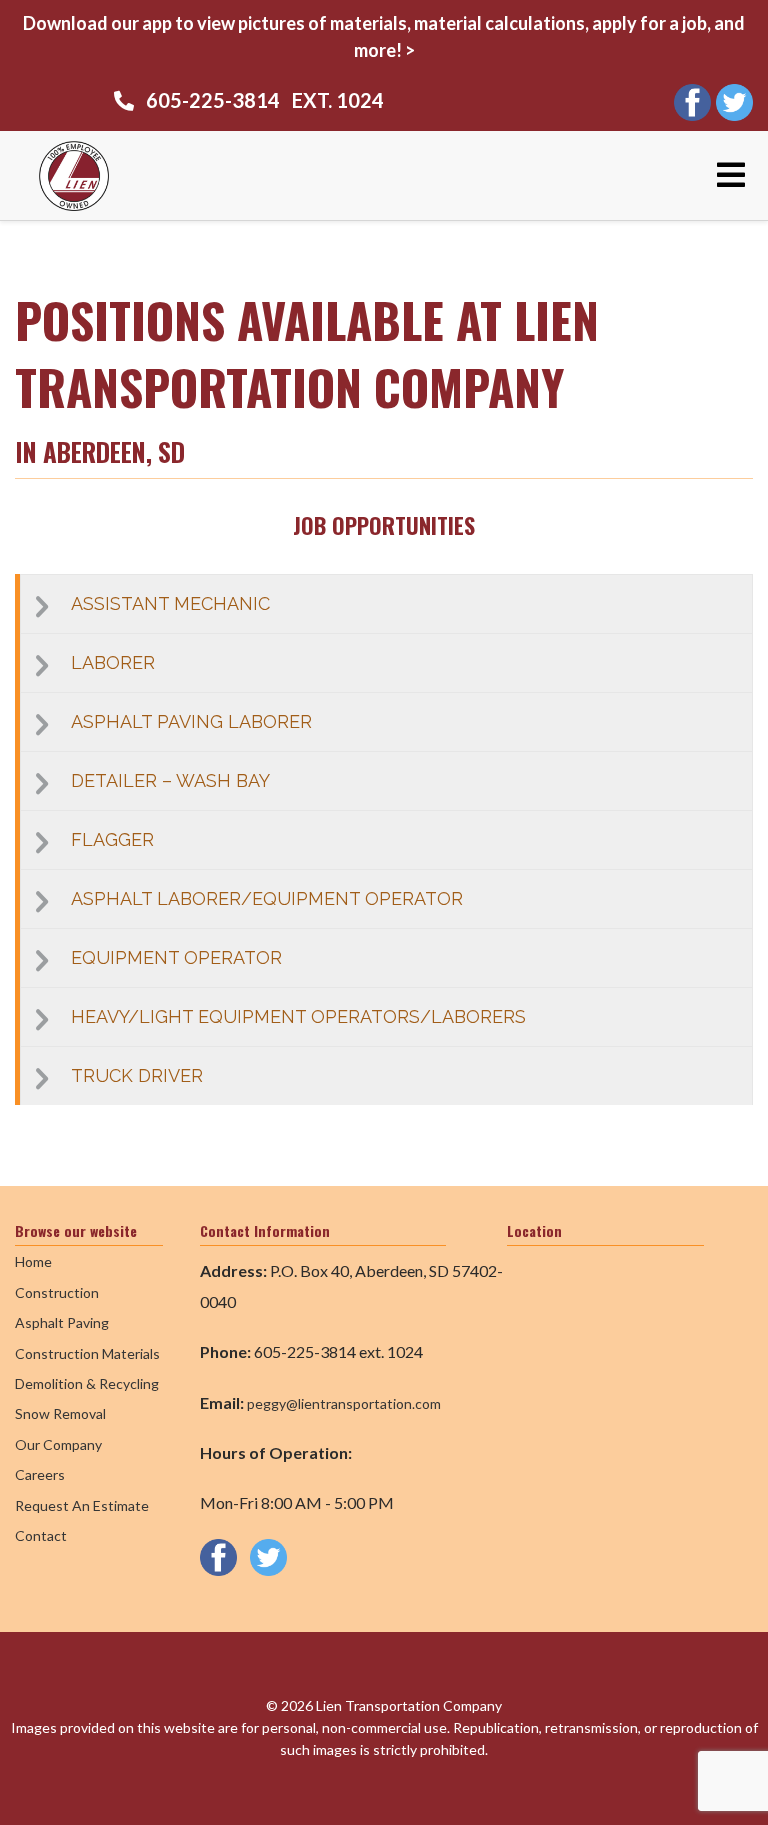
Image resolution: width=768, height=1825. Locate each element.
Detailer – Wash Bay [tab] (170, 780)
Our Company (58, 1444)
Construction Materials (87, 1353)
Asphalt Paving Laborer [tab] (191, 721)
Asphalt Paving (62, 1322)
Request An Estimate (82, 1505)
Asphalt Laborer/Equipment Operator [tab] (267, 898)
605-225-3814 (213, 100)
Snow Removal (60, 1413)
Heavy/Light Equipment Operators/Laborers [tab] (298, 1016)
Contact (41, 1535)
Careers (40, 1474)
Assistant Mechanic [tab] (170, 603)
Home (33, 1261)
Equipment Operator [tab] (176, 957)
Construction (57, 1292)
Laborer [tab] (113, 662)
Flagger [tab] (112, 839)
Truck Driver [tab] (137, 1075)
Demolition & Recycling (87, 1383)
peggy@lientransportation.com (344, 1403)
